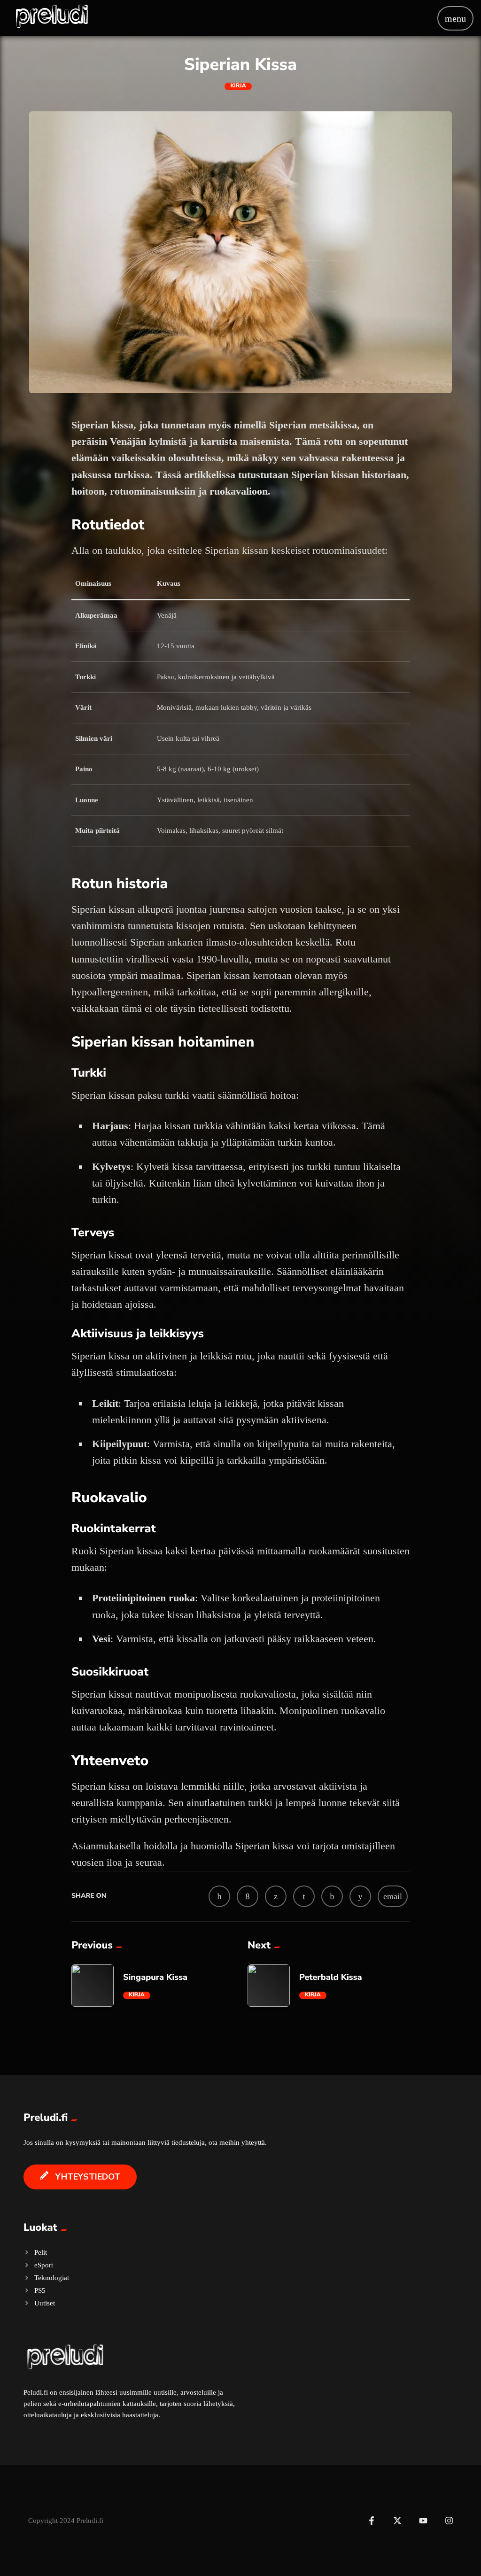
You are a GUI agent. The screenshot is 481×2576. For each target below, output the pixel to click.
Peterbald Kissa (331, 1978)
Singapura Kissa (155, 1978)
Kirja (238, 86)
